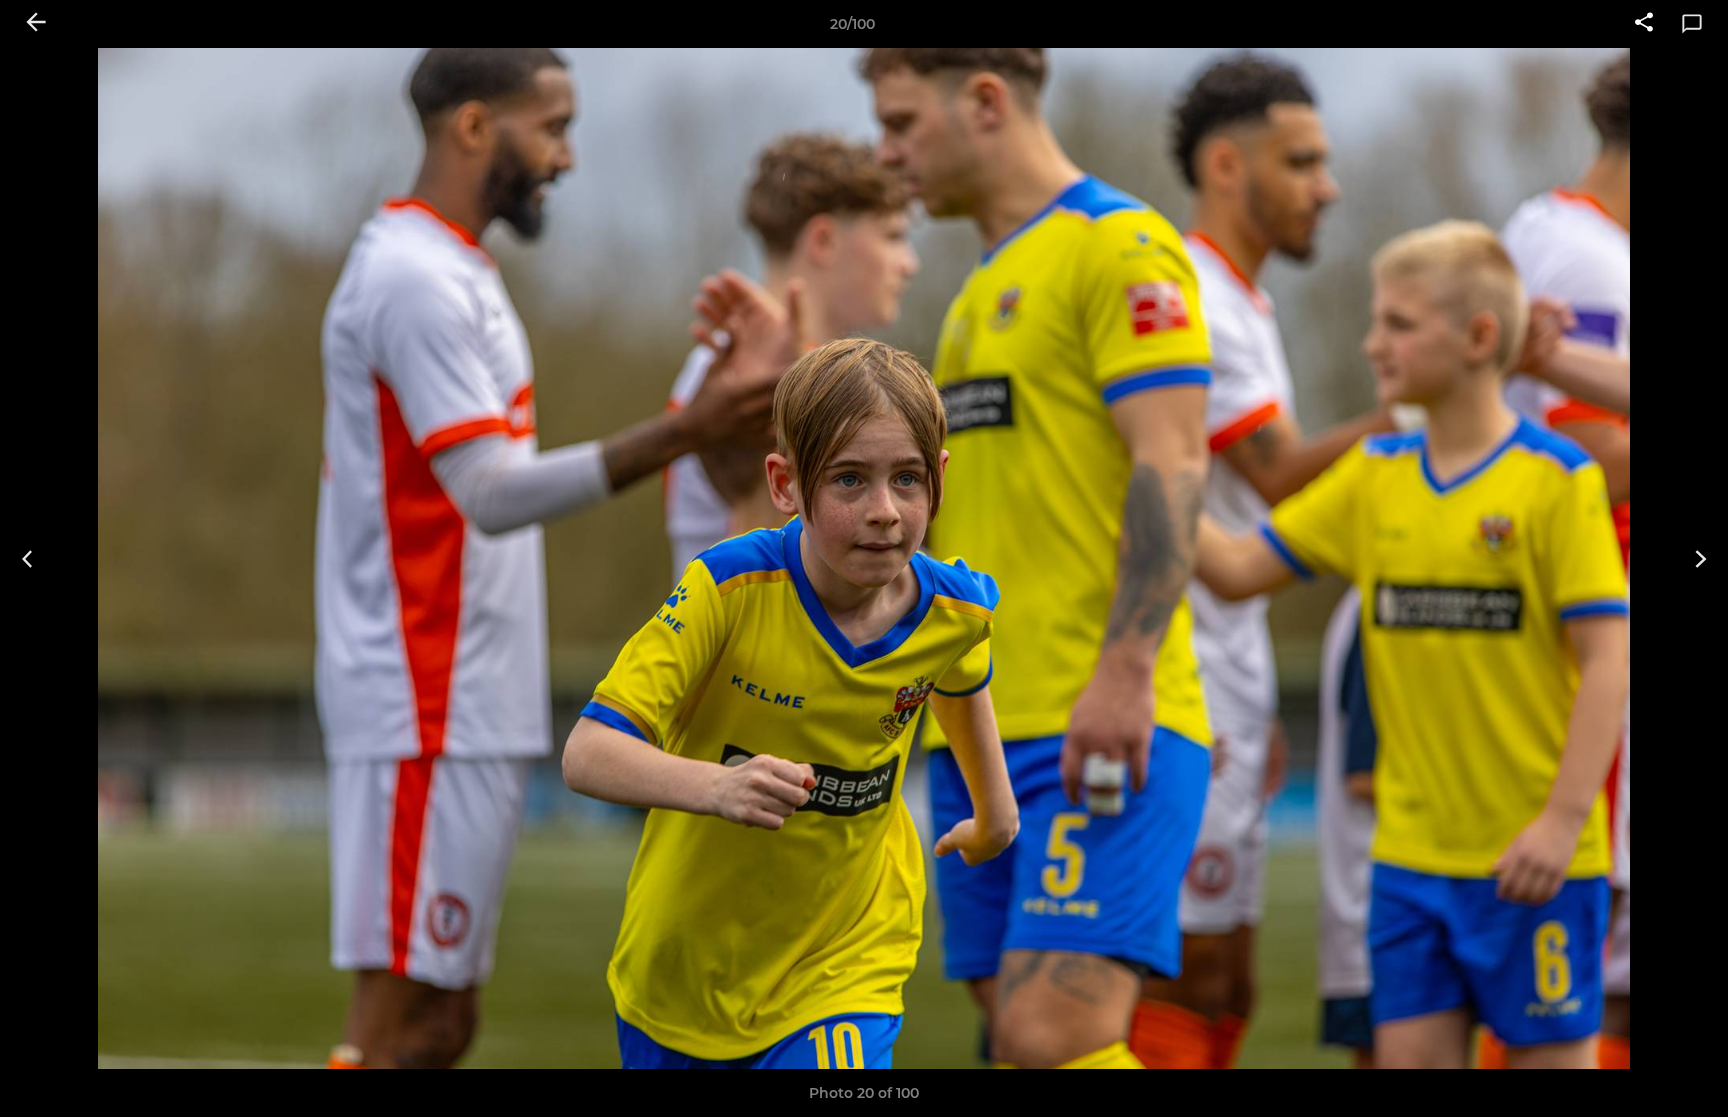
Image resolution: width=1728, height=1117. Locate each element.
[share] (1644, 24)
